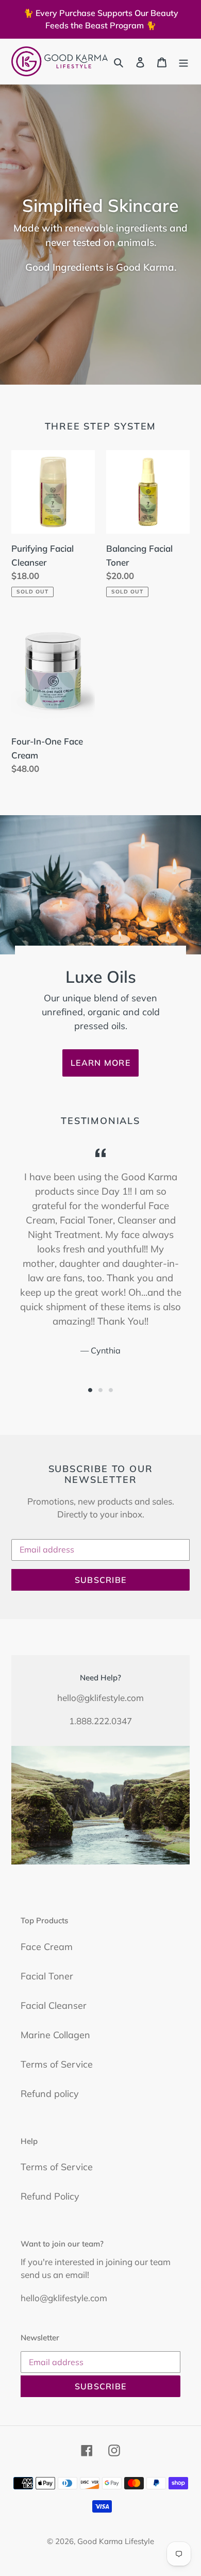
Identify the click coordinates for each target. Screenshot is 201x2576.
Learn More (100, 1063)
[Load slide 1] (90, 1390)
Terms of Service (57, 2064)
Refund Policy (50, 2196)
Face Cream (47, 1947)
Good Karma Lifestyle (116, 2541)
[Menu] (183, 62)
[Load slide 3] (111, 1390)
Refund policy (50, 2094)
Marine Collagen (55, 2035)
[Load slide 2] (100, 1390)
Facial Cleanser (54, 2005)
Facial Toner (47, 1976)
